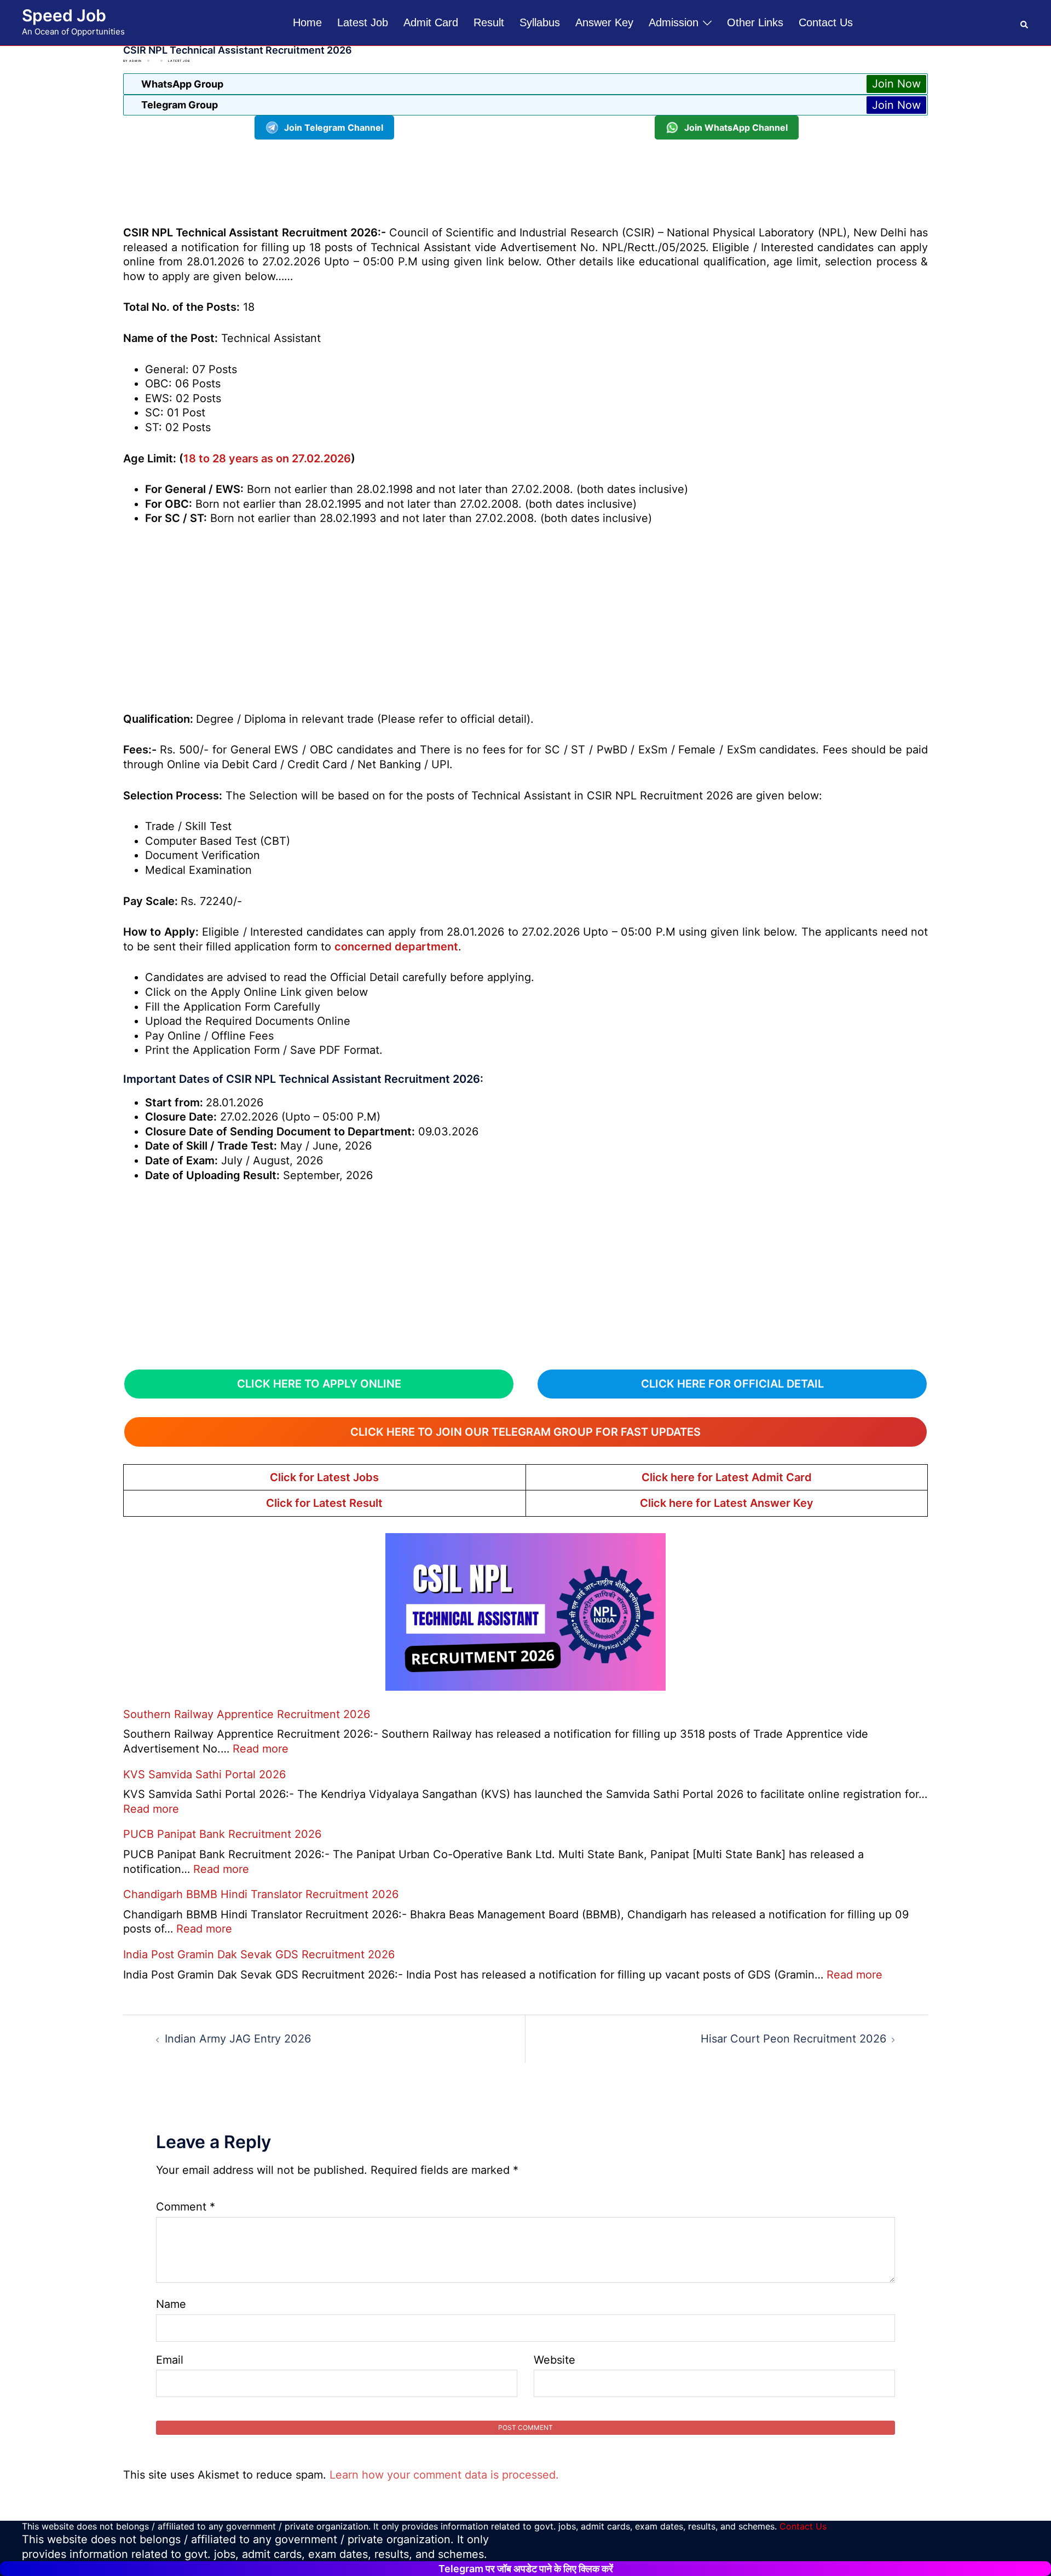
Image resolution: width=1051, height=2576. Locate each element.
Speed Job (64, 15)
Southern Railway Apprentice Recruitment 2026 (247, 1714)
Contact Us (826, 22)
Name (171, 2304)
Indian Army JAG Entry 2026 (238, 2039)
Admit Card (431, 22)
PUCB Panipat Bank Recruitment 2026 (222, 1834)
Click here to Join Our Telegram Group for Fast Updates (525, 1432)
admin (135, 61)
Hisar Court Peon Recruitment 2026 (793, 2039)
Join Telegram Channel (334, 127)
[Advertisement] (525, 181)
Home (307, 22)
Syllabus (540, 22)
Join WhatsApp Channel (736, 127)
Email (170, 2360)
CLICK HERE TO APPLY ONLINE (319, 1384)
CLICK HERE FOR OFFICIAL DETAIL (732, 1384)
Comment (186, 2207)
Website (555, 2360)
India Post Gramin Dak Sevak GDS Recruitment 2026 (259, 1954)
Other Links (755, 22)
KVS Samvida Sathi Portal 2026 (204, 1774)
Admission (674, 22)
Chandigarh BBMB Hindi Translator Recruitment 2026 (261, 1894)
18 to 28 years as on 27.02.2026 (267, 459)
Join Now (896, 84)
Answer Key (604, 22)
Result (489, 22)
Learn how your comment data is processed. (444, 2475)
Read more (261, 1749)
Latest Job (363, 22)
